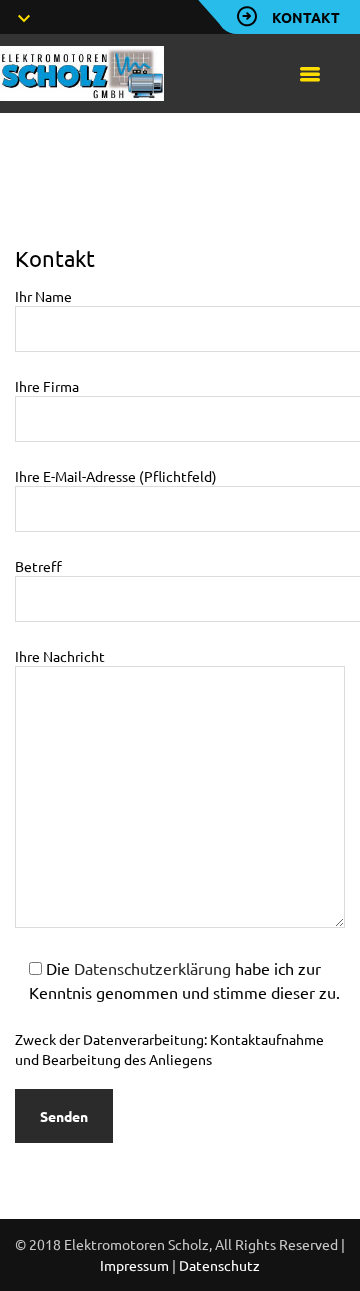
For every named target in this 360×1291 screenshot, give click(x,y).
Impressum (134, 1265)
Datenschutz (219, 1265)
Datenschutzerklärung (152, 968)
